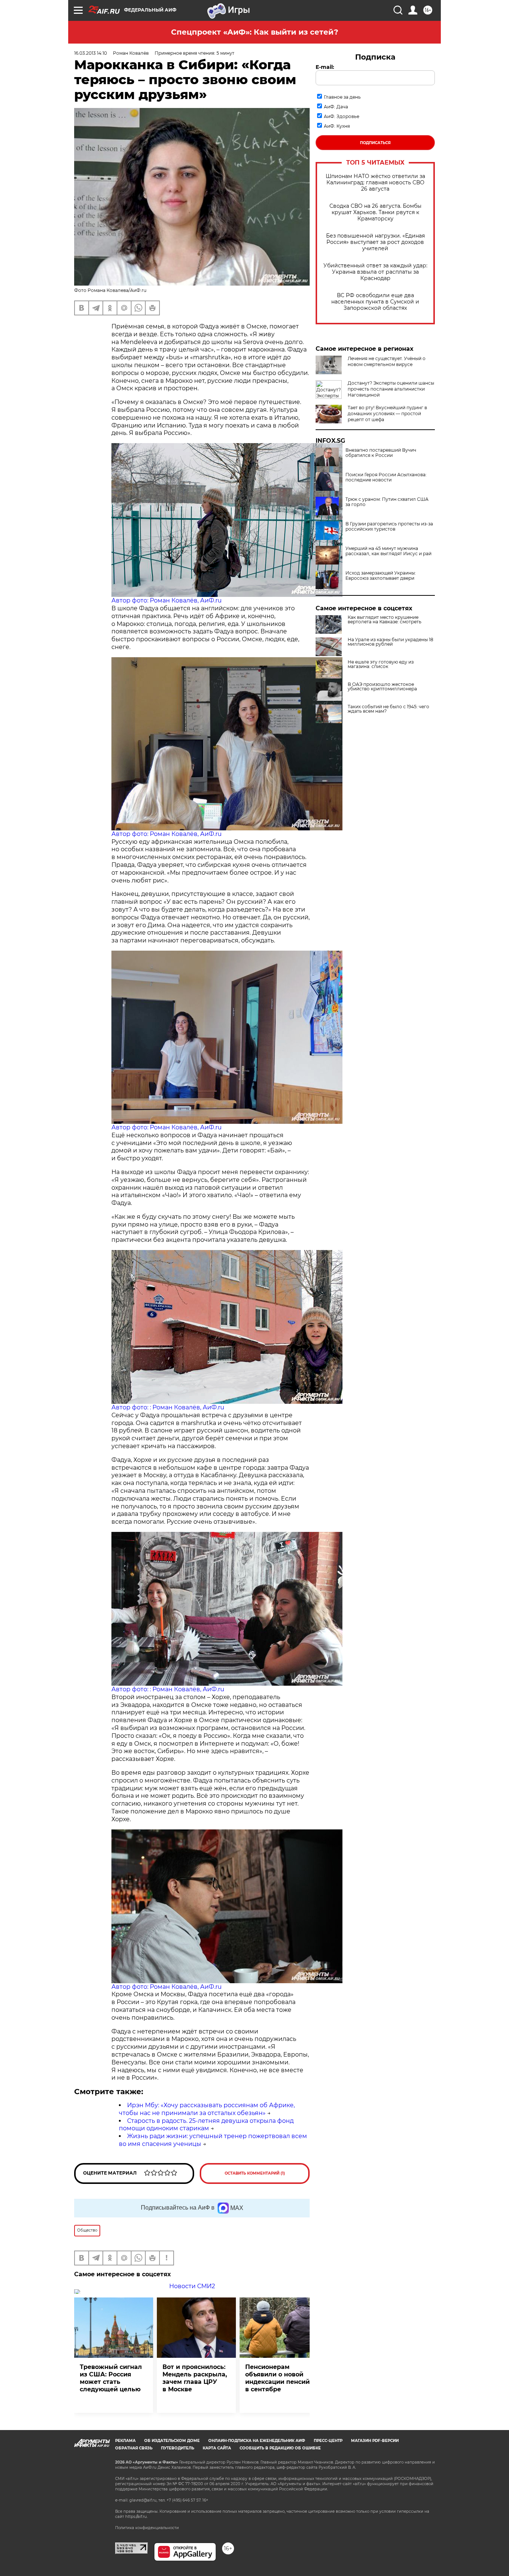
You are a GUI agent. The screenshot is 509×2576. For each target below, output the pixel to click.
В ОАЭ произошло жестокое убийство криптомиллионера (382, 687)
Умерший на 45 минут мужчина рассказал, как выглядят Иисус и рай (388, 551)
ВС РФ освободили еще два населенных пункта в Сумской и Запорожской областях (375, 302)
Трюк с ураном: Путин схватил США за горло (387, 502)
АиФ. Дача (336, 107)
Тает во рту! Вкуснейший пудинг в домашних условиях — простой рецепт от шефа (387, 414)
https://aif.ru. (136, 2517)
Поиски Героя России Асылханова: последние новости (386, 477)
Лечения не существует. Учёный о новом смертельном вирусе (387, 361)
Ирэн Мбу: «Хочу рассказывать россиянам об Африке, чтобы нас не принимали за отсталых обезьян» (207, 2109)
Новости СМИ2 (192, 2286)
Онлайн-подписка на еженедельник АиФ (257, 2441)
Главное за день (342, 97)
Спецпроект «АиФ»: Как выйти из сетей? (255, 32)
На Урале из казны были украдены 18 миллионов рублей (391, 642)
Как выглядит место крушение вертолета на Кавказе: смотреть (385, 620)
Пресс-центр (328, 2441)
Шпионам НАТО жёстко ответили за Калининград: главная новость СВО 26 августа (375, 183)
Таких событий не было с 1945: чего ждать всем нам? (388, 709)
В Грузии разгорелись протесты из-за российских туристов (389, 527)
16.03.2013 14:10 (91, 53)
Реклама (125, 2441)
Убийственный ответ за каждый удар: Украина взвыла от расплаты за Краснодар (375, 272)
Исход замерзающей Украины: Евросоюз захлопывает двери (381, 576)
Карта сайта (217, 2448)
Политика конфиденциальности (147, 2528)
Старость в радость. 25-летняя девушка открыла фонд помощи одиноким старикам (206, 2125)
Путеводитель (178, 2448)
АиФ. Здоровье (342, 116)
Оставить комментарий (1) (255, 2173)
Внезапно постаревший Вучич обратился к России (381, 453)
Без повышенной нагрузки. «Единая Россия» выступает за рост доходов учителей (375, 242)
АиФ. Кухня (337, 126)
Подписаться (375, 143)
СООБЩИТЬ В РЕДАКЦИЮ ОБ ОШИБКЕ (280, 2448)
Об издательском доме (172, 2441)
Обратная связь (134, 2448)
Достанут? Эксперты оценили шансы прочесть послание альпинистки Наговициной (391, 389)
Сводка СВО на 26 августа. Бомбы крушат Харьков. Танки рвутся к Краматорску (375, 212)
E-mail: (325, 67)
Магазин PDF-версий (375, 2441)
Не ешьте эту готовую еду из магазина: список (381, 664)
